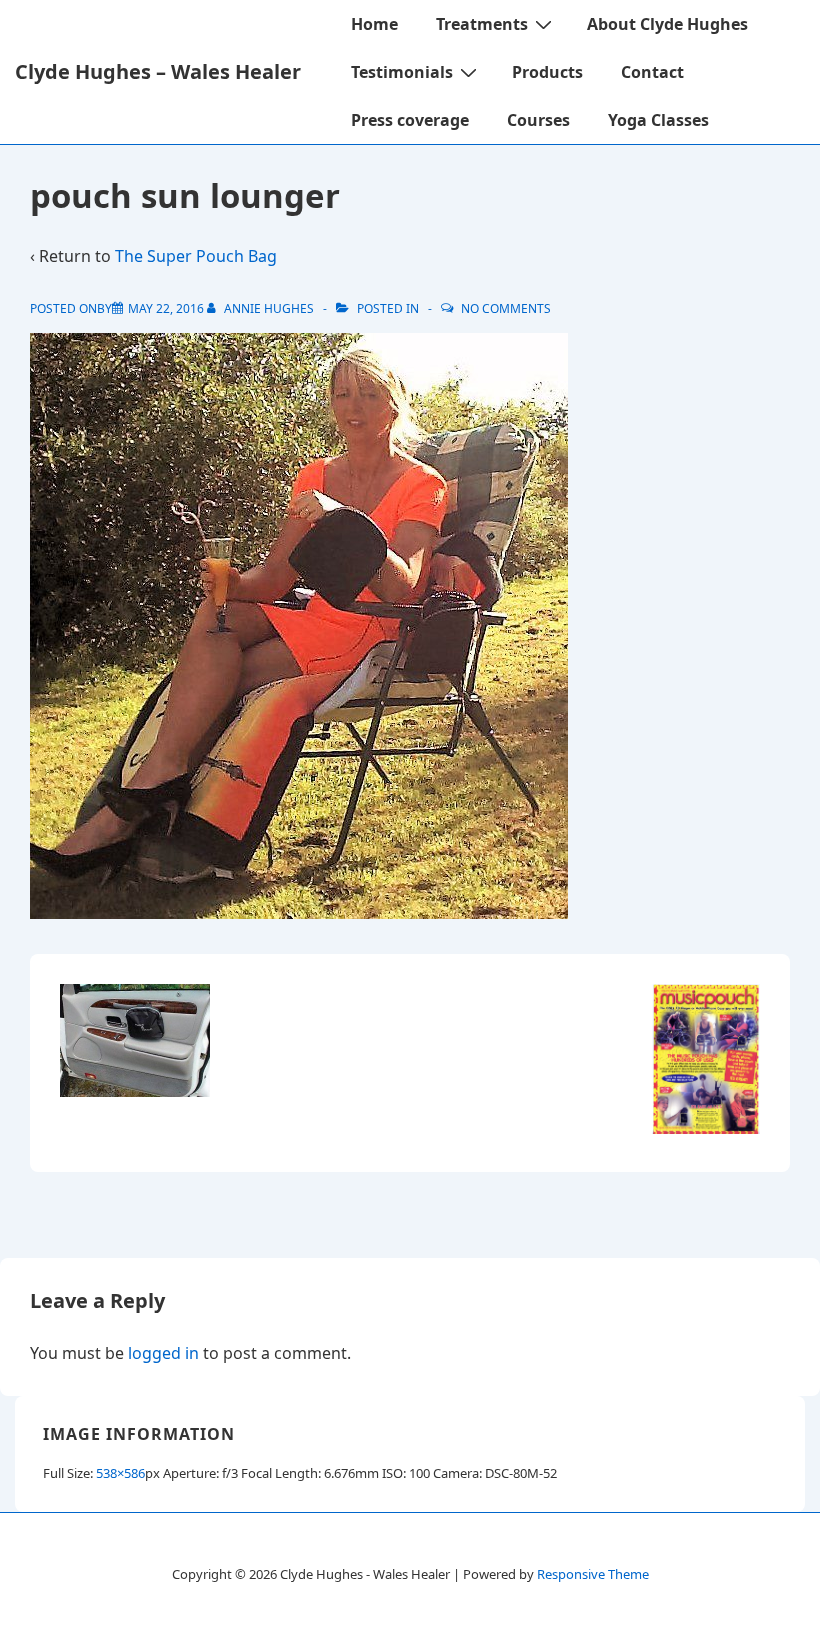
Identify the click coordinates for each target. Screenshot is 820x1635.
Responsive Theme (593, 1574)
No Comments (506, 308)
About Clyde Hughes (667, 24)
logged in (163, 1353)
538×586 (120, 1473)
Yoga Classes (658, 120)
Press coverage (410, 120)
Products (547, 72)
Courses (538, 120)
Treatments (482, 24)
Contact (652, 72)
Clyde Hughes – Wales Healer (158, 71)
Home (374, 24)
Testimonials (402, 72)
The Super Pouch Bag (196, 256)
